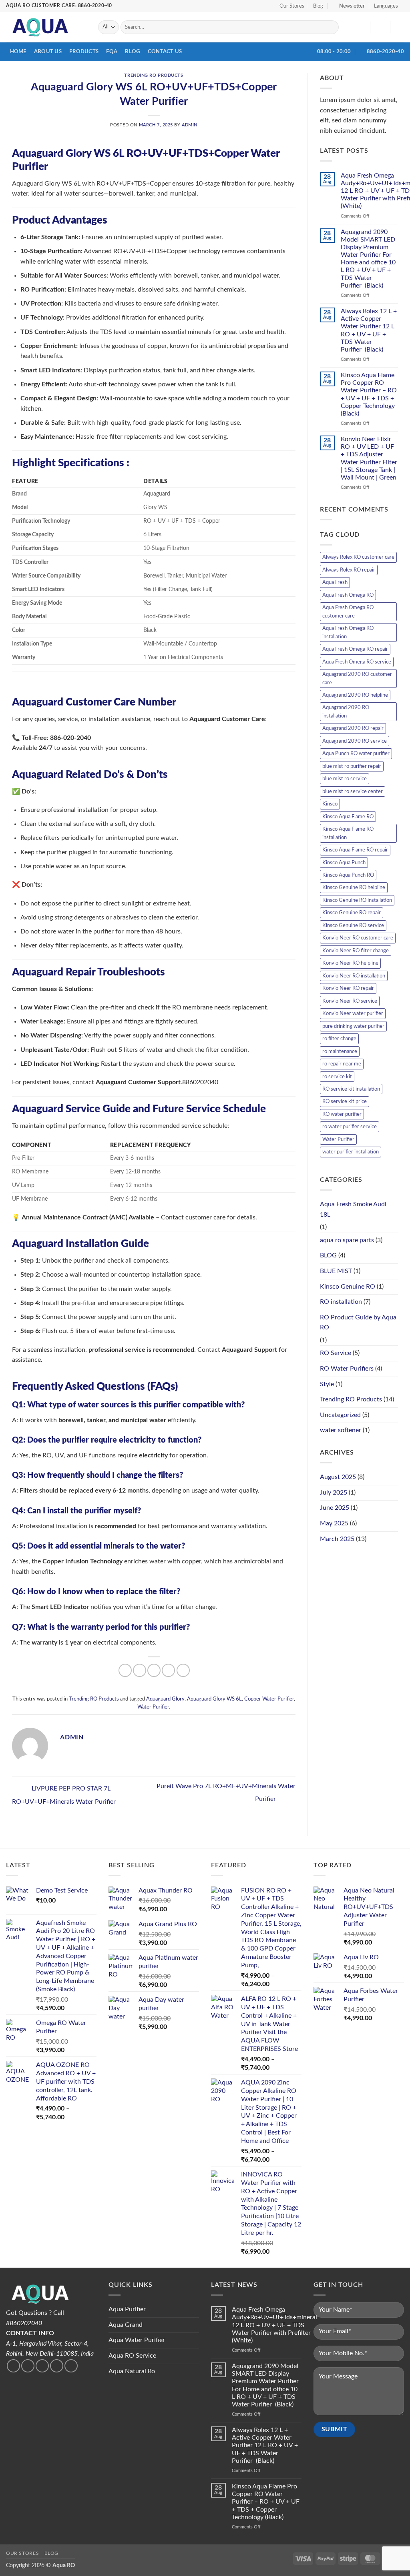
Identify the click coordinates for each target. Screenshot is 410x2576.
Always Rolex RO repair (349, 570)
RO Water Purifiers (347, 1369)
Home (18, 52)
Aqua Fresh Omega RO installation (348, 632)
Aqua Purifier (127, 2309)
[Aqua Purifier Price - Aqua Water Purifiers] (46, 27)
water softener (341, 1430)
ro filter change (339, 1039)
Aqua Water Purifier (137, 2340)
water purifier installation (351, 1152)
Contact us (165, 52)
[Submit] (331, 27)
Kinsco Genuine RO (348, 1287)
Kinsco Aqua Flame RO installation (348, 833)
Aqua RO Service (132, 2356)
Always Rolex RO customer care (358, 557)
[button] (349, 6)
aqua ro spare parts (347, 1240)
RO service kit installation (351, 1089)
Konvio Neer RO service (350, 1001)
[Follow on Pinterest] (71, 2366)
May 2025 (334, 1523)
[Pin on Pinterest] (168, 1670)
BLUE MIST (336, 1271)
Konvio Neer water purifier (353, 1013)
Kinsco (330, 804)
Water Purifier (153, 1707)
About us (48, 52)
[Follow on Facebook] (13, 2366)
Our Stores (292, 6)
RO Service (336, 1353)
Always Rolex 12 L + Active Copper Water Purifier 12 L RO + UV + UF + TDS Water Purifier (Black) (369, 330)
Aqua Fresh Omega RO (348, 595)
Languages (386, 6)
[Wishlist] (361, 27)
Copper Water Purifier (269, 1699)
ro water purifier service (350, 1127)
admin (190, 125)
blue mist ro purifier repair (352, 766)
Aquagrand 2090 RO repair (353, 728)
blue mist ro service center (353, 791)
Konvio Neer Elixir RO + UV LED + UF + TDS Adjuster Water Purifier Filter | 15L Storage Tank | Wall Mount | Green (369, 458)
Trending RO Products (154, 75)
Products (84, 52)
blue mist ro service (345, 779)
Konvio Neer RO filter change (356, 951)
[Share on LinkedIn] (183, 1670)
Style (327, 1384)
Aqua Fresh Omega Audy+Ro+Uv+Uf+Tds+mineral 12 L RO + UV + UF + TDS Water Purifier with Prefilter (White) (274, 2325)
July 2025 (334, 1493)
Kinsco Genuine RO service (353, 925)
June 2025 (335, 1508)
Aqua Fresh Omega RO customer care (348, 612)
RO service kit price (345, 1101)
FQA (112, 52)
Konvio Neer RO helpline (350, 963)
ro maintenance (340, 1051)
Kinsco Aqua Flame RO (348, 817)
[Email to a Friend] (154, 1670)
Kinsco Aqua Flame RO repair (355, 850)
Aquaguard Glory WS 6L (214, 1699)
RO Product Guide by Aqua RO (358, 1323)
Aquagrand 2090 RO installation (346, 711)
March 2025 (337, 1539)
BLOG (328, 1255)
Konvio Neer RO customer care (358, 938)
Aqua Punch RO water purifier (356, 753)
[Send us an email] (42, 2366)
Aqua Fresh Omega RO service (357, 662)
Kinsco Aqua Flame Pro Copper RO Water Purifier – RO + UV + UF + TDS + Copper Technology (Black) (369, 394)
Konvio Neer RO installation (354, 976)
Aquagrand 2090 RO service (355, 741)
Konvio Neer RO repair (348, 988)
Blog (318, 6)
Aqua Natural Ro (132, 2371)
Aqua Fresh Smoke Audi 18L (353, 1209)
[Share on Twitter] (140, 1670)
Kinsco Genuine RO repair (352, 913)
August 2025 (338, 1477)
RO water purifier (342, 1114)
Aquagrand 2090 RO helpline (355, 695)
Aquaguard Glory (165, 1699)
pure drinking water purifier (353, 1026)
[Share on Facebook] (125, 1670)
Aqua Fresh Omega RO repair (355, 649)
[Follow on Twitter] (28, 2366)
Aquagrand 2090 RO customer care (357, 678)
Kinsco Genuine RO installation (357, 900)
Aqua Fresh (335, 582)
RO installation (341, 1302)
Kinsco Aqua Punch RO (348, 875)
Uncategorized (340, 1415)
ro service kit (337, 1077)
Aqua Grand (126, 2325)
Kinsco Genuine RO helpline (354, 887)
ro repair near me (342, 1064)
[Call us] (57, 2366)
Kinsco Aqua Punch (344, 863)
